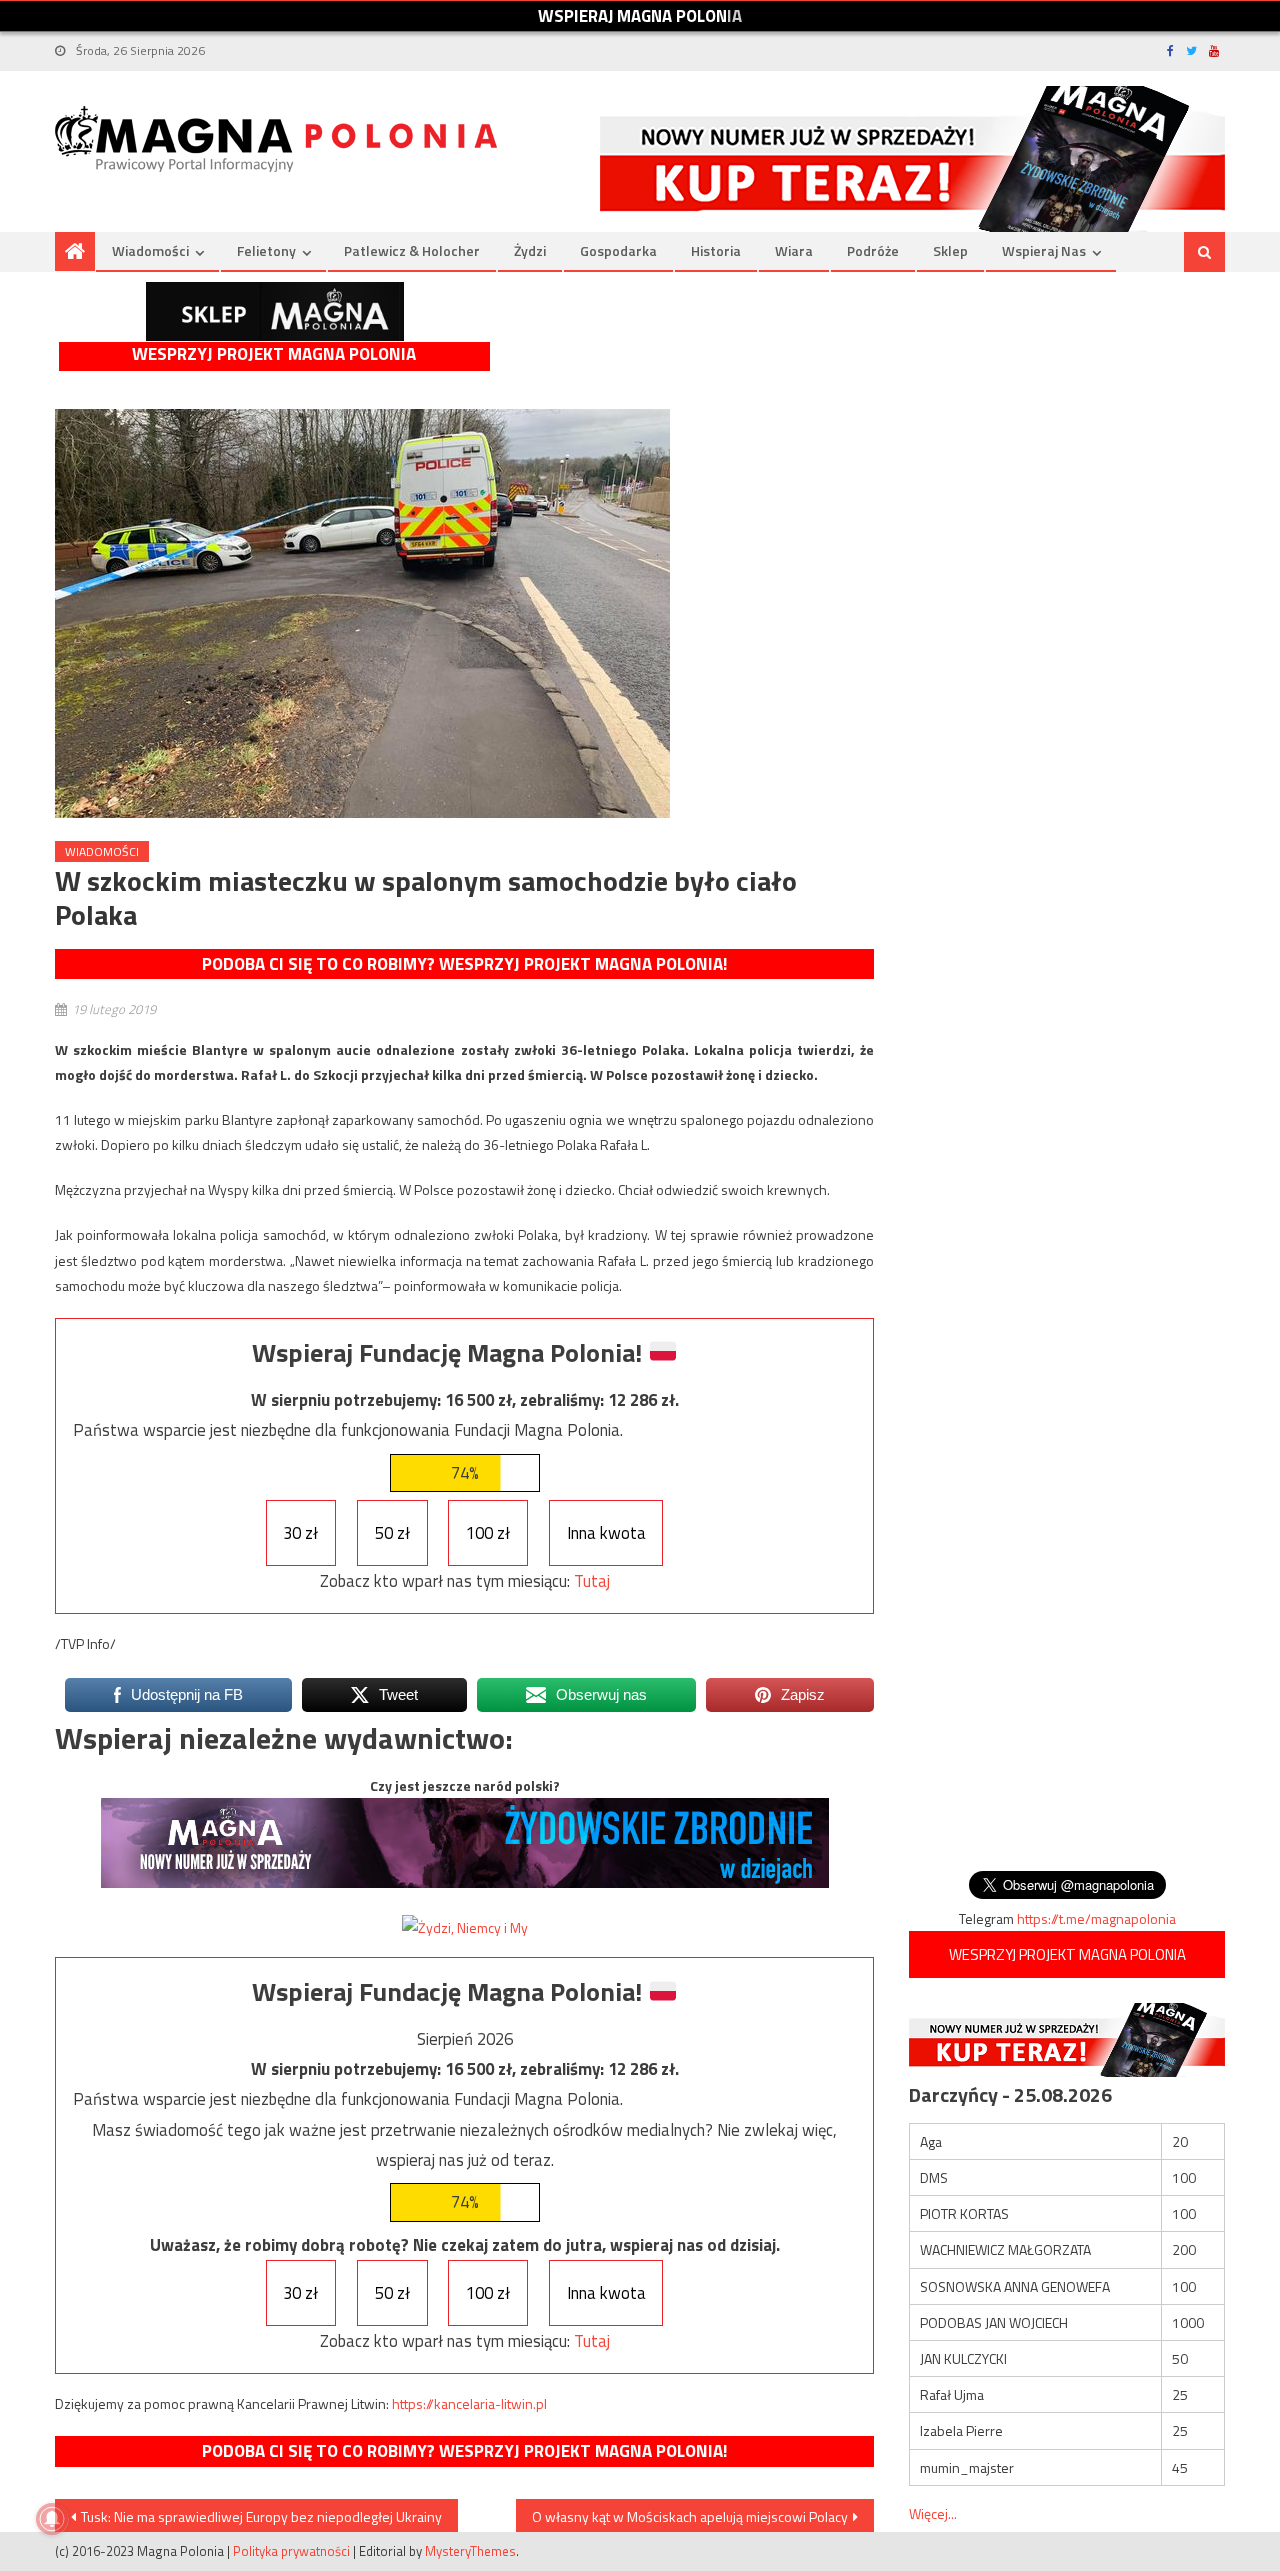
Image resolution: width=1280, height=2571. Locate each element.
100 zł (488, 1533)
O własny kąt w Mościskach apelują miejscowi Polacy (690, 2516)
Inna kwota (606, 1533)
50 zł (392, 1533)
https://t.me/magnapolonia (1096, 1918)
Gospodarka (618, 250)
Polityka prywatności (291, 2551)
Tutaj (592, 1581)
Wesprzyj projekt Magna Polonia (274, 354)
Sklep (950, 250)
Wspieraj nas (1044, 250)
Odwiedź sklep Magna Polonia (275, 311)
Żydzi (530, 250)
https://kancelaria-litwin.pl (469, 2403)
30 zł (300, 1533)
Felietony (266, 250)
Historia (716, 250)
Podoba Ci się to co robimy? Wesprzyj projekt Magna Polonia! (464, 964)
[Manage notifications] (52, 2519)
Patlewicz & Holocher (412, 250)
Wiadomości (150, 250)
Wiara (794, 250)
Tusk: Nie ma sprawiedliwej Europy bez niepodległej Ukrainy (261, 2516)
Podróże (873, 250)
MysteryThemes (470, 2551)
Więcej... (933, 2513)
